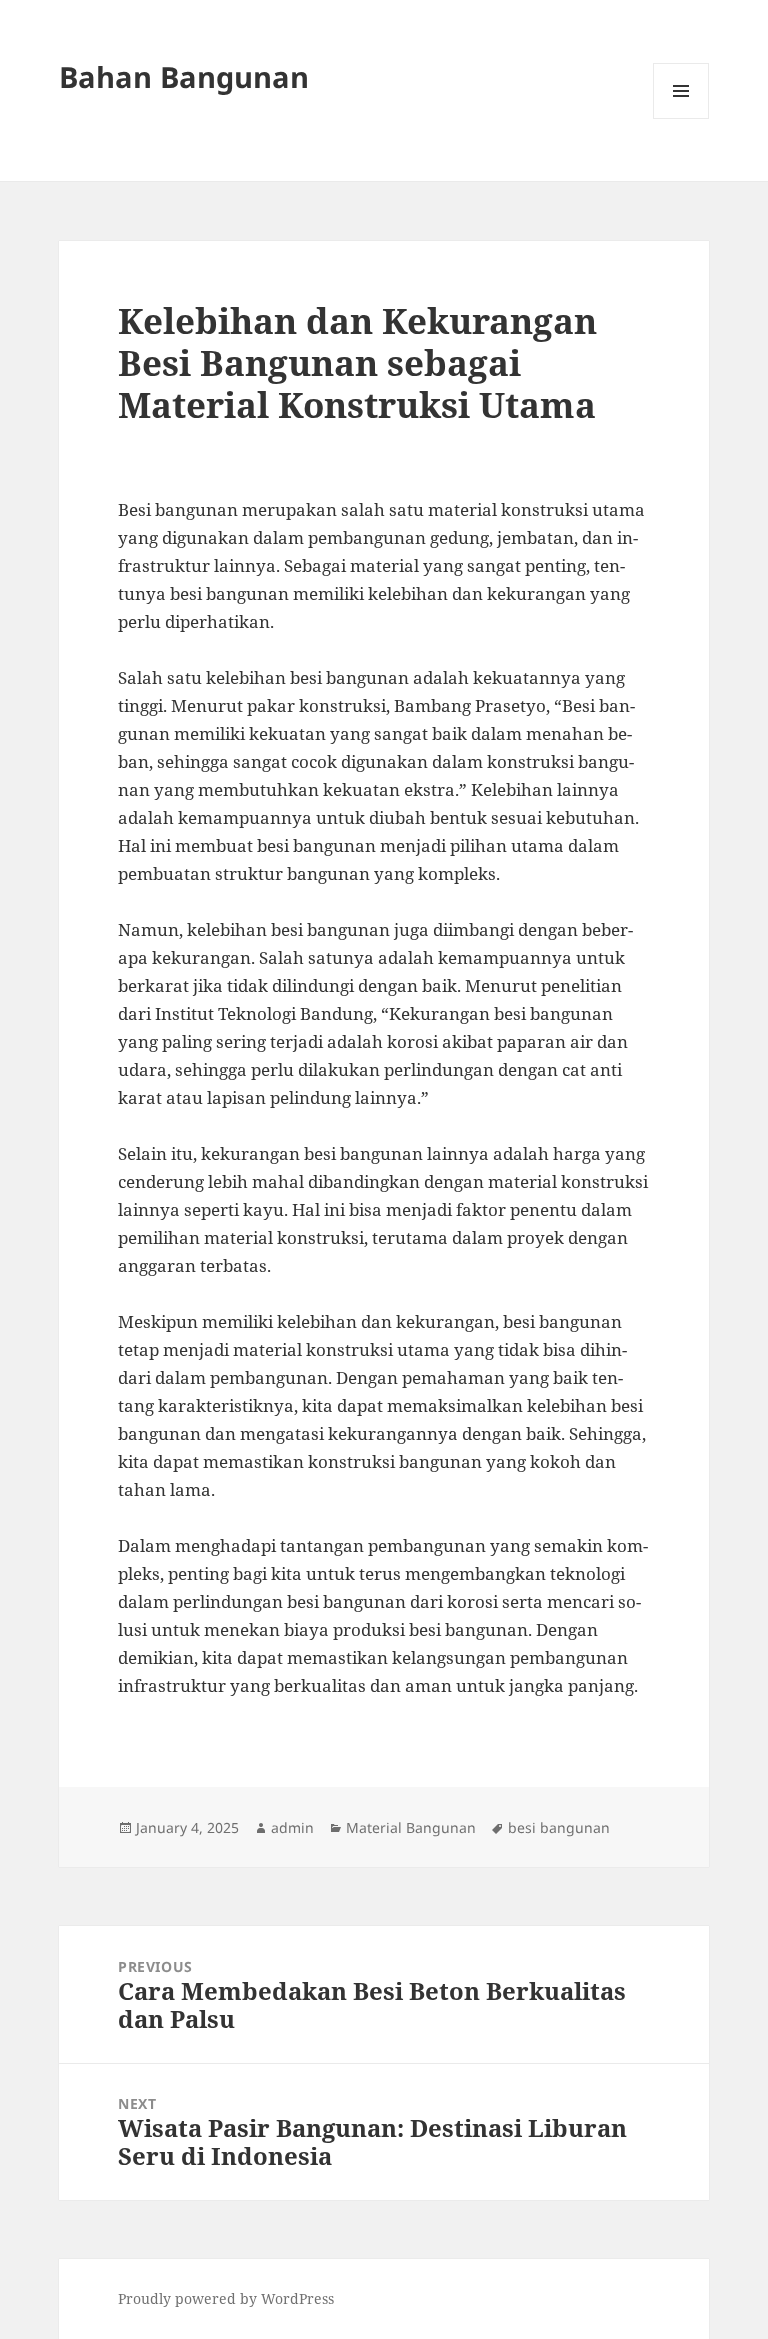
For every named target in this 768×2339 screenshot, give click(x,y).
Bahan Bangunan (184, 76)
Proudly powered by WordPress (226, 2298)
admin (292, 1827)
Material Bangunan (411, 1827)
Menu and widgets (681, 118)
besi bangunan (559, 1827)
